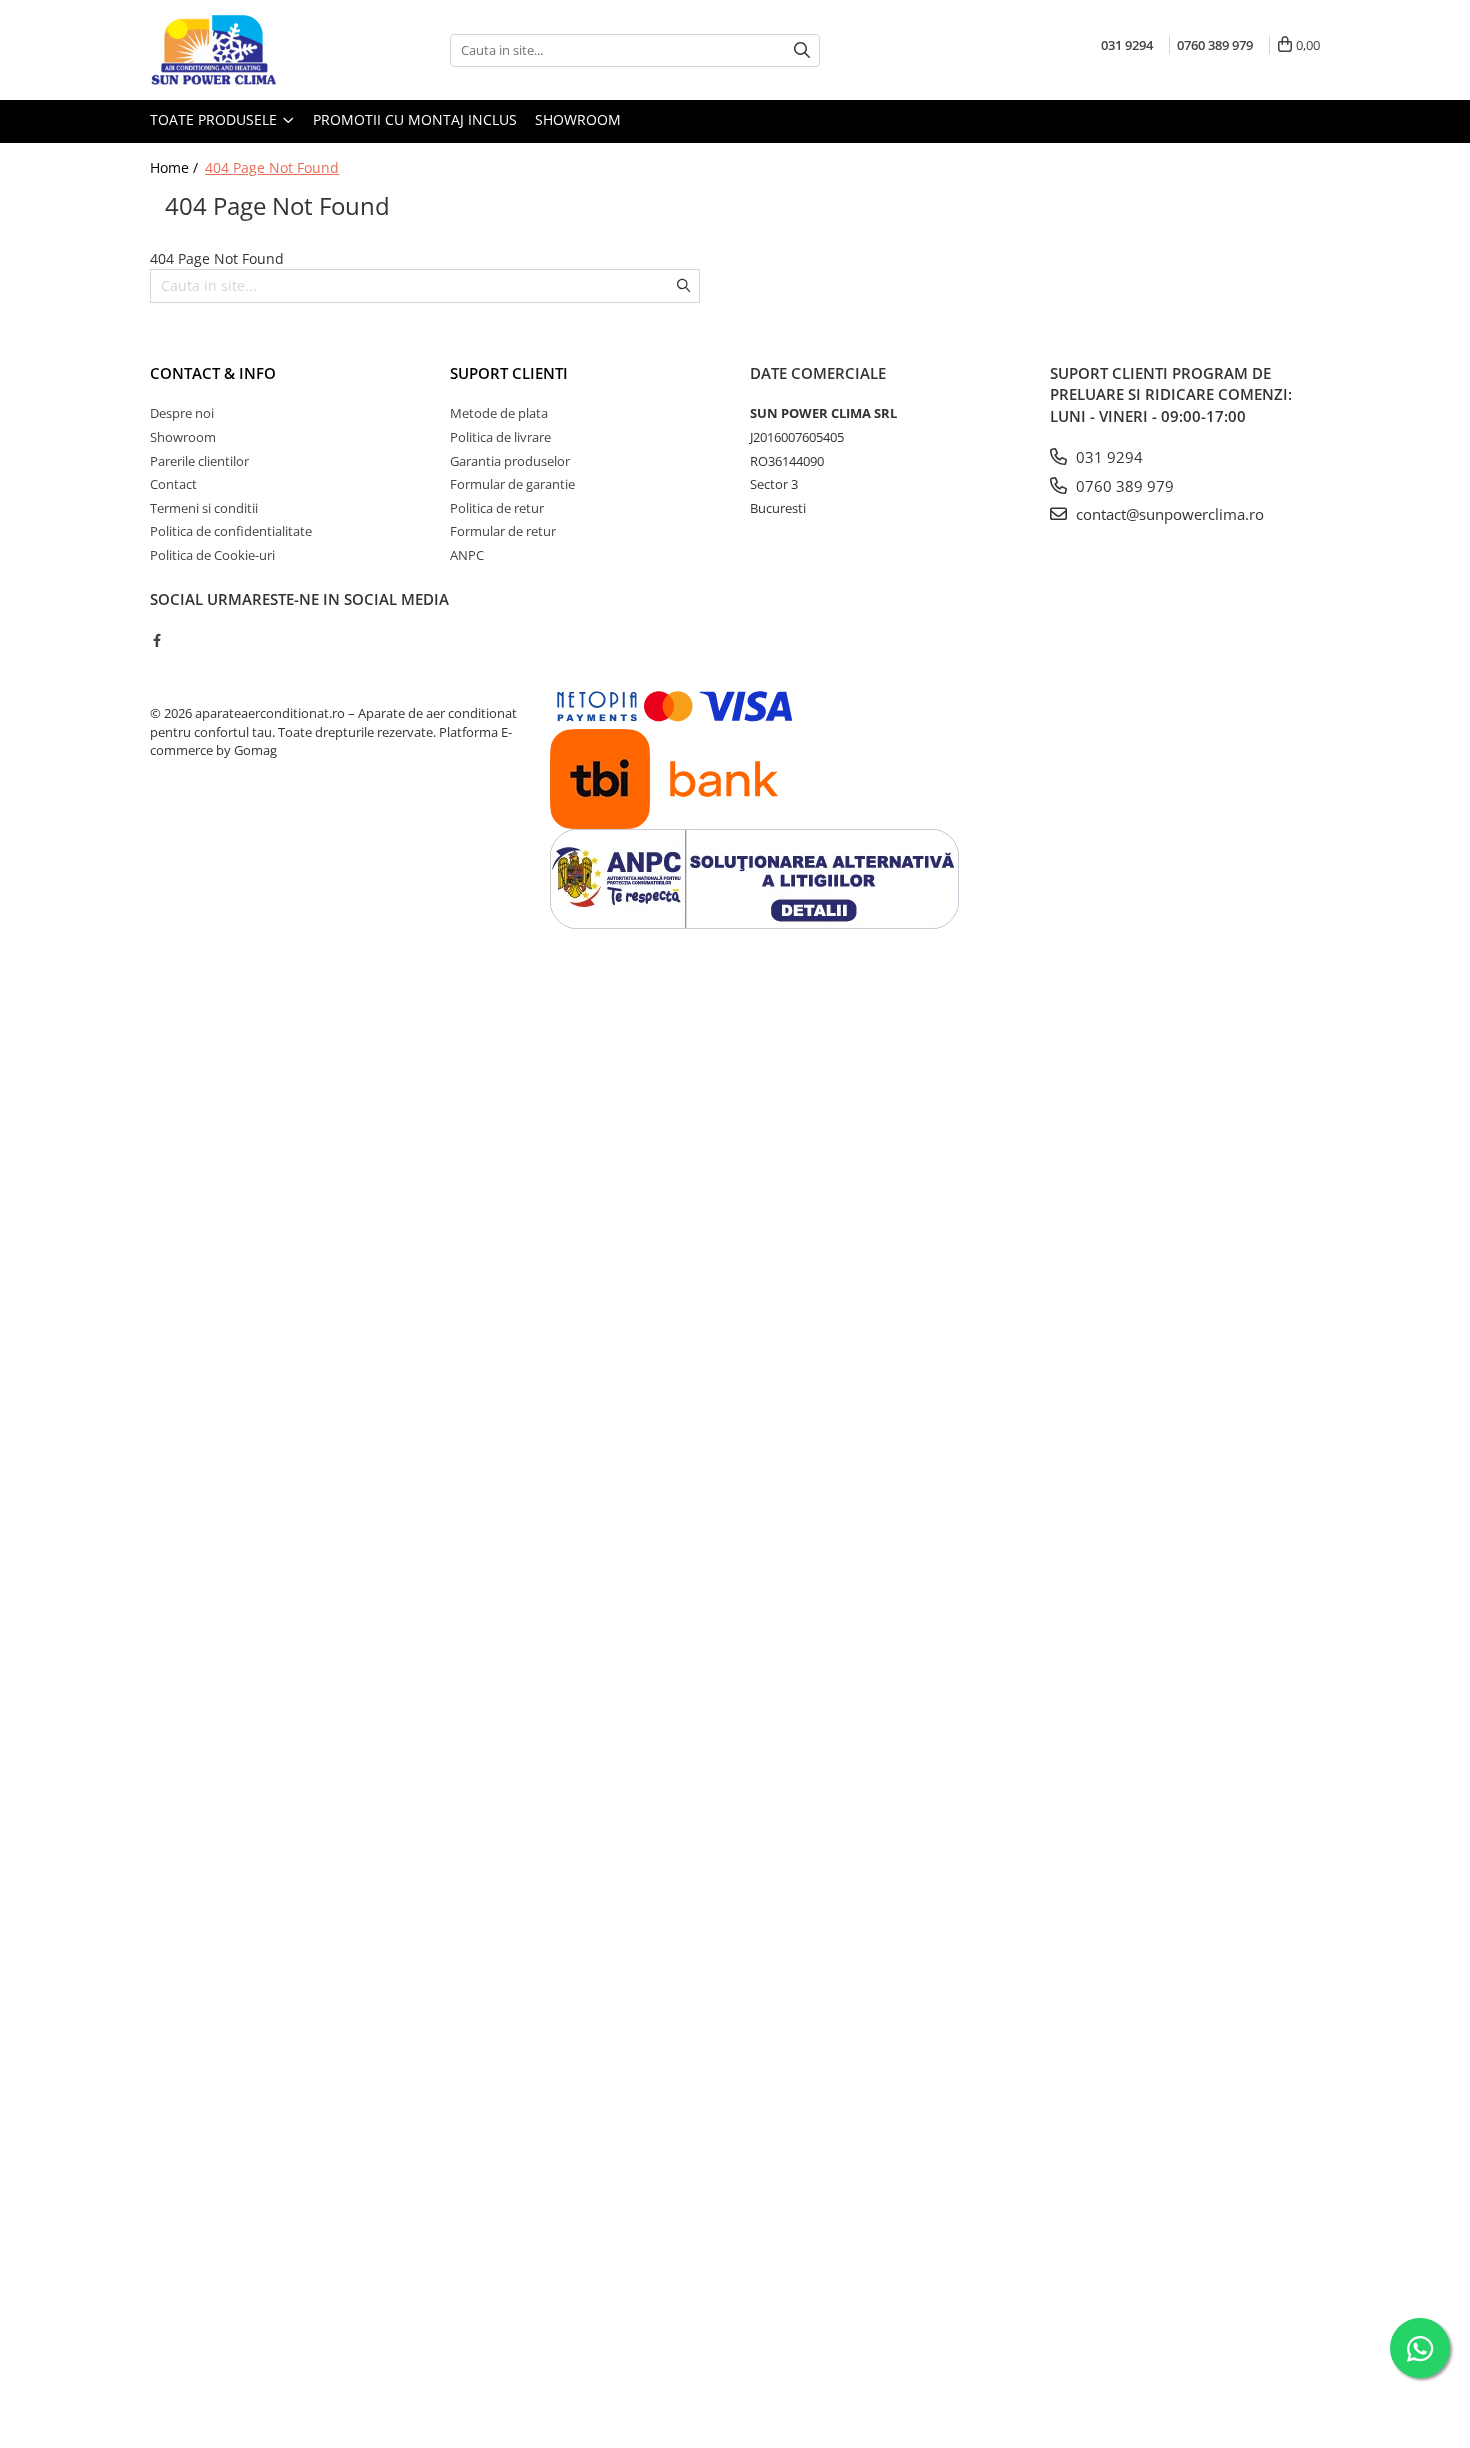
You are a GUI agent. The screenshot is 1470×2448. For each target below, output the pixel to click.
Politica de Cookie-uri (212, 555)
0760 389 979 (1123, 486)
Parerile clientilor (199, 461)
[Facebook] (156, 640)
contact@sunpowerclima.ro (1168, 514)
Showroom (578, 119)
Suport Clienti (509, 373)
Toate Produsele (215, 119)
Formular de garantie (512, 484)
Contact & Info (213, 373)
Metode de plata (499, 413)
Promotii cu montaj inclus (415, 119)
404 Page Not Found (272, 167)
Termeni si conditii (204, 508)
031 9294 (1107, 457)
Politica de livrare (500, 437)
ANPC (467, 555)
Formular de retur (503, 531)
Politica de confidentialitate (231, 531)
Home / (176, 167)
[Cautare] (802, 50)
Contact (173, 484)
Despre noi (182, 413)
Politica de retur (497, 508)
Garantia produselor (510, 461)
